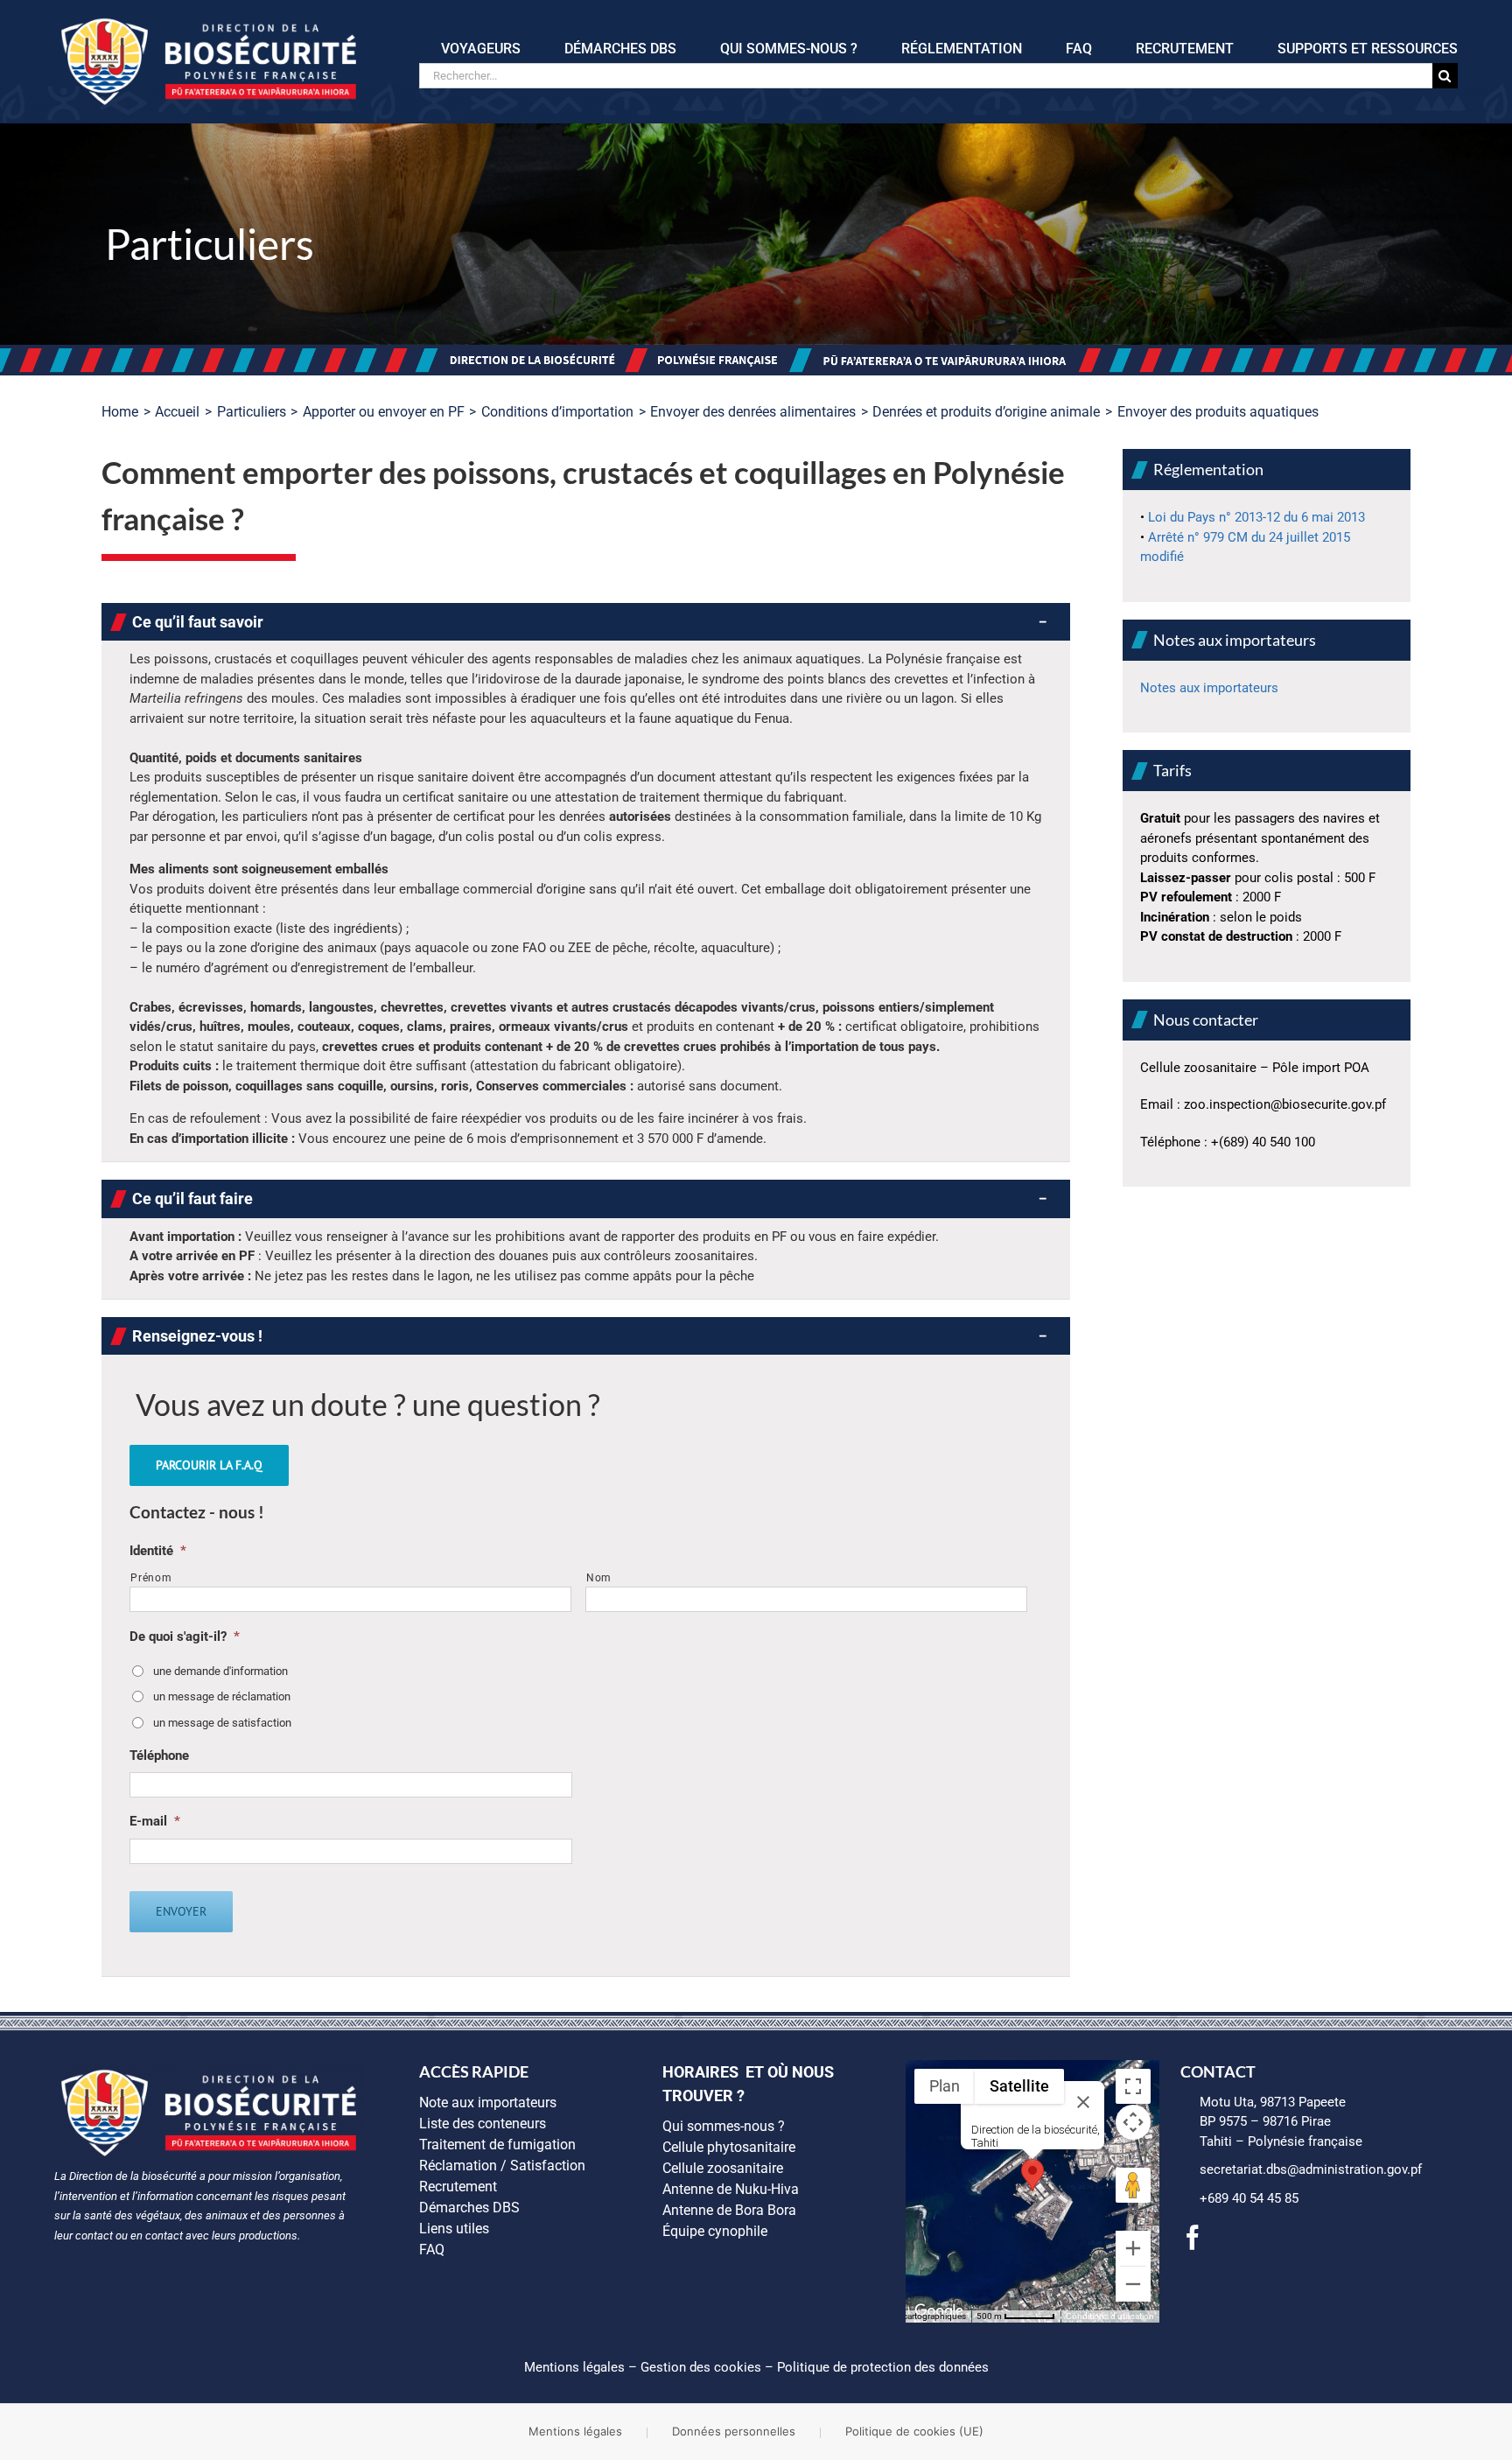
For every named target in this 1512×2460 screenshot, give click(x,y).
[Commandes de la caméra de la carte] (1133, 2122)
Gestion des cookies (701, 2367)
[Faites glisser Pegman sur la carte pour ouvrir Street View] (1133, 2185)
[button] (586, 622)
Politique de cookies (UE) (914, 2431)
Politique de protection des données (883, 2367)
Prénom (151, 1578)
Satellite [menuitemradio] (1019, 2086)
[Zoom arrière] (1133, 2284)
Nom (599, 1578)
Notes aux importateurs (1209, 688)
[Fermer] (1083, 2102)
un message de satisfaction (222, 1723)
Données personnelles (734, 2431)
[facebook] (1193, 2238)
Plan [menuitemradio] (945, 2086)
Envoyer (181, 1911)
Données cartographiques (916, 2316)
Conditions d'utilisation (1110, 2316)
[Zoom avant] (1133, 2248)
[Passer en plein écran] (1133, 2086)
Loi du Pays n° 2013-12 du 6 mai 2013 (1256, 517)
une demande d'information (220, 1671)
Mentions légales (574, 2367)
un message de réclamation (222, 1696)
